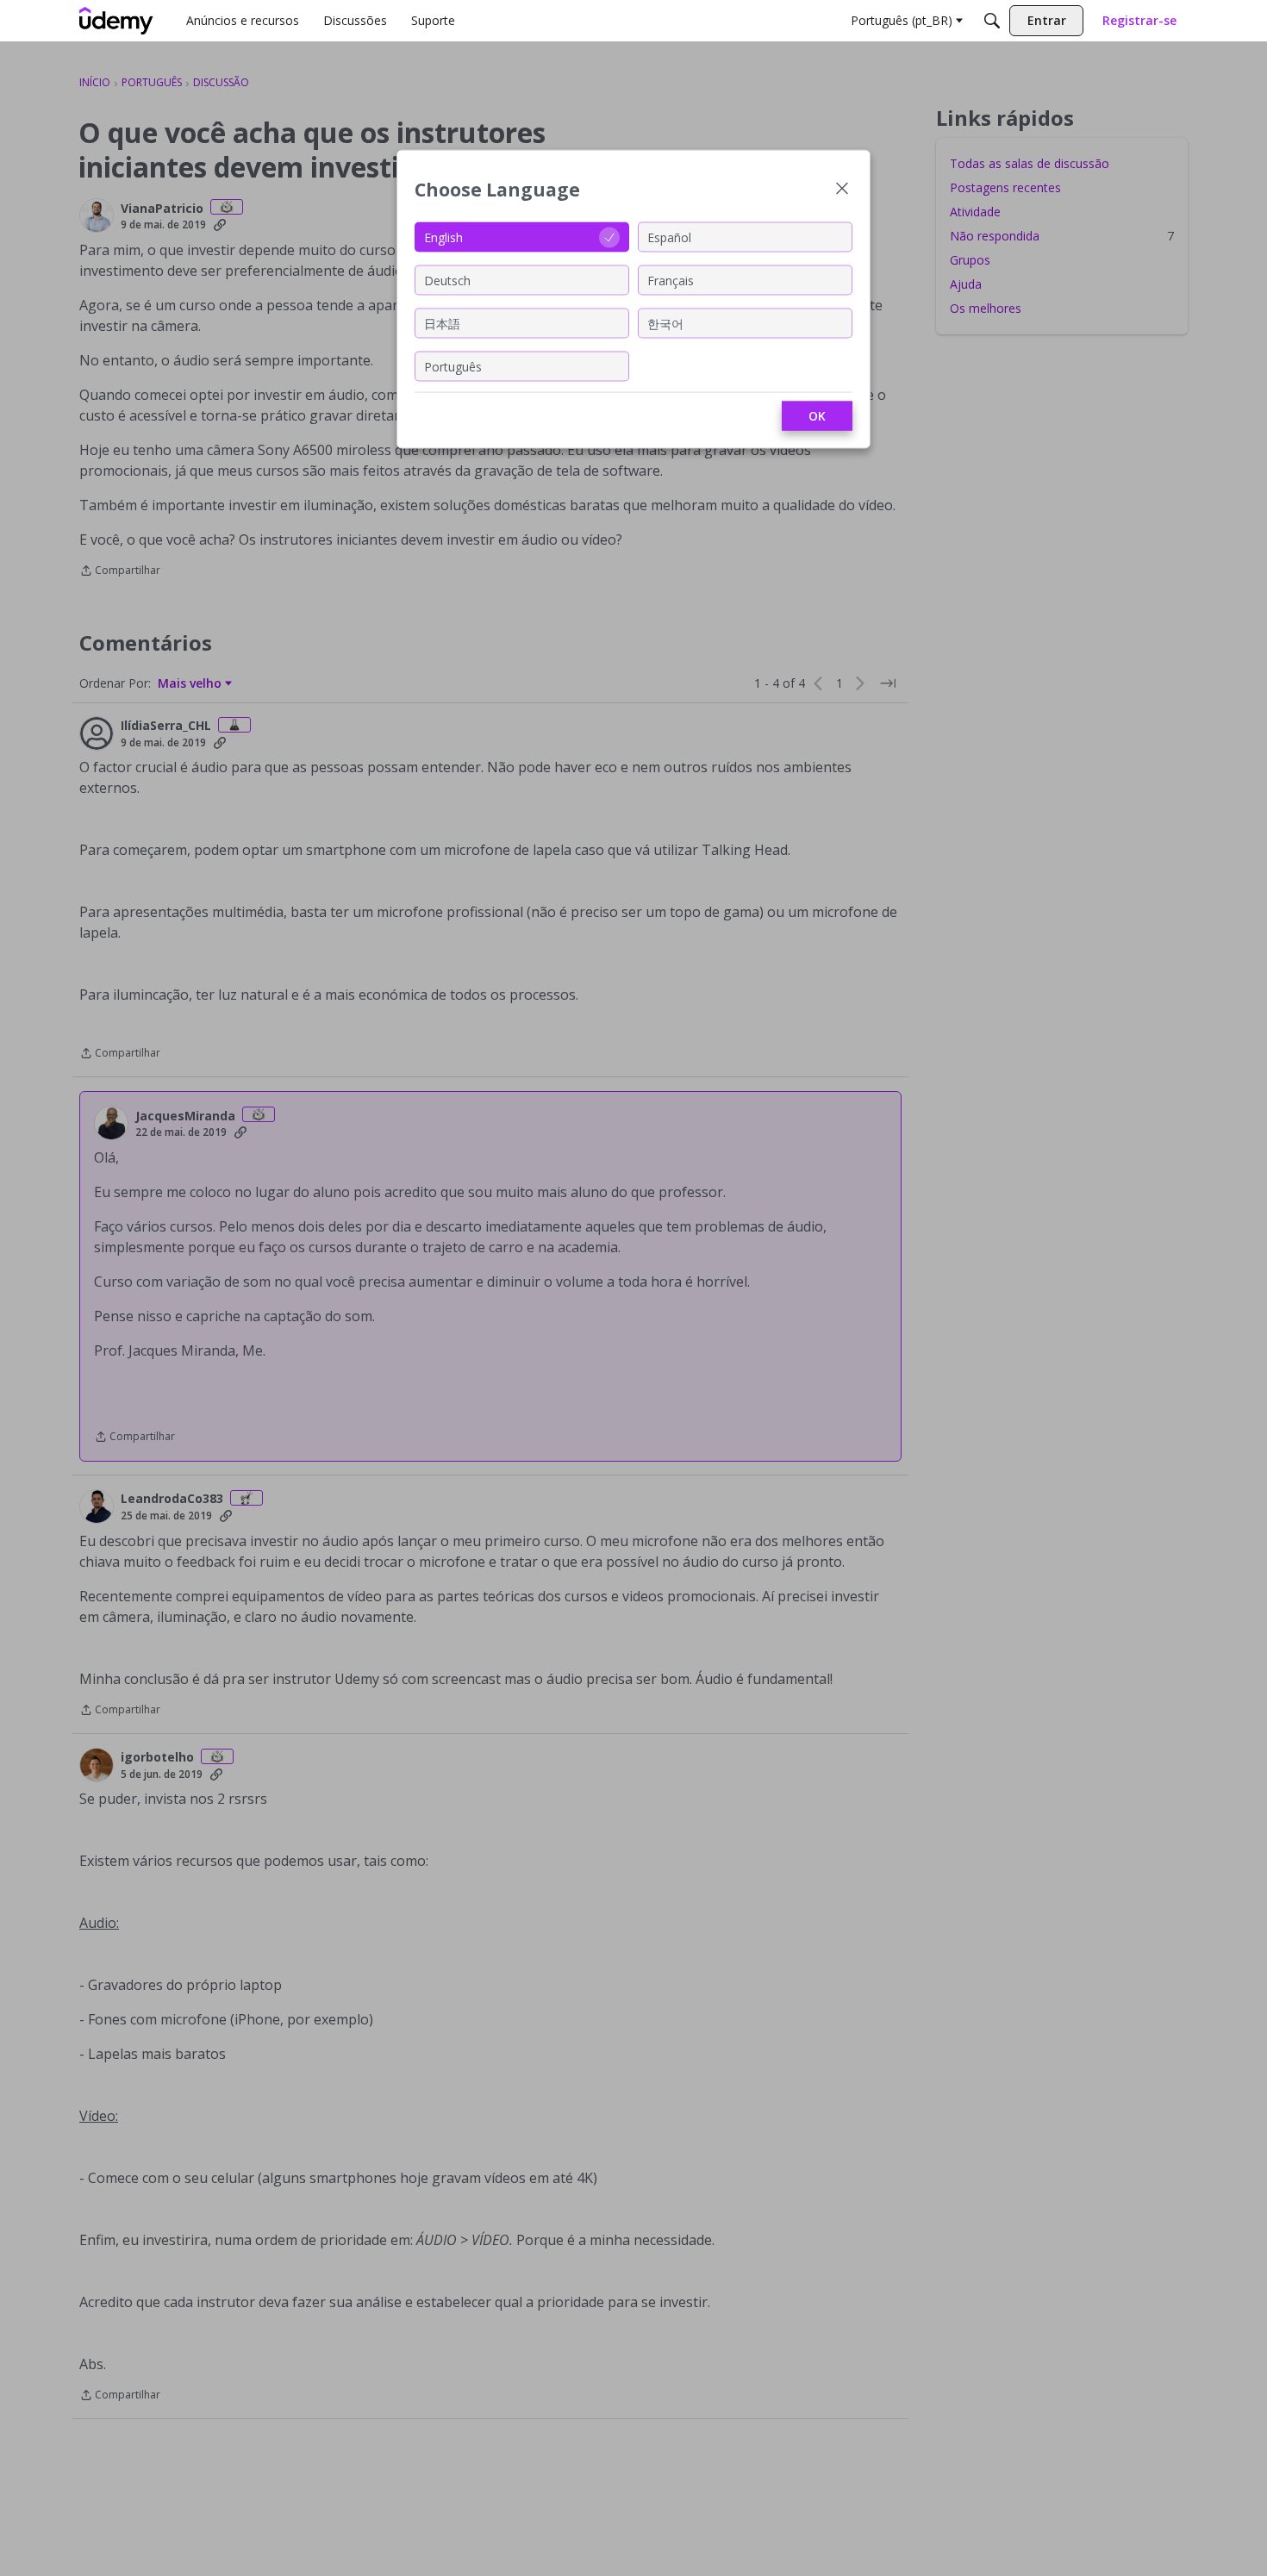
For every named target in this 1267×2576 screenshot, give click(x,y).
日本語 (442, 323)
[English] (116, 21)
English (443, 237)
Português (453, 366)
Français (671, 280)
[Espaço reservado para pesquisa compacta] (992, 21)
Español (669, 237)
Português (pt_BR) (902, 20)
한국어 (665, 323)
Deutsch (447, 280)
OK (817, 416)
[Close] (842, 190)
